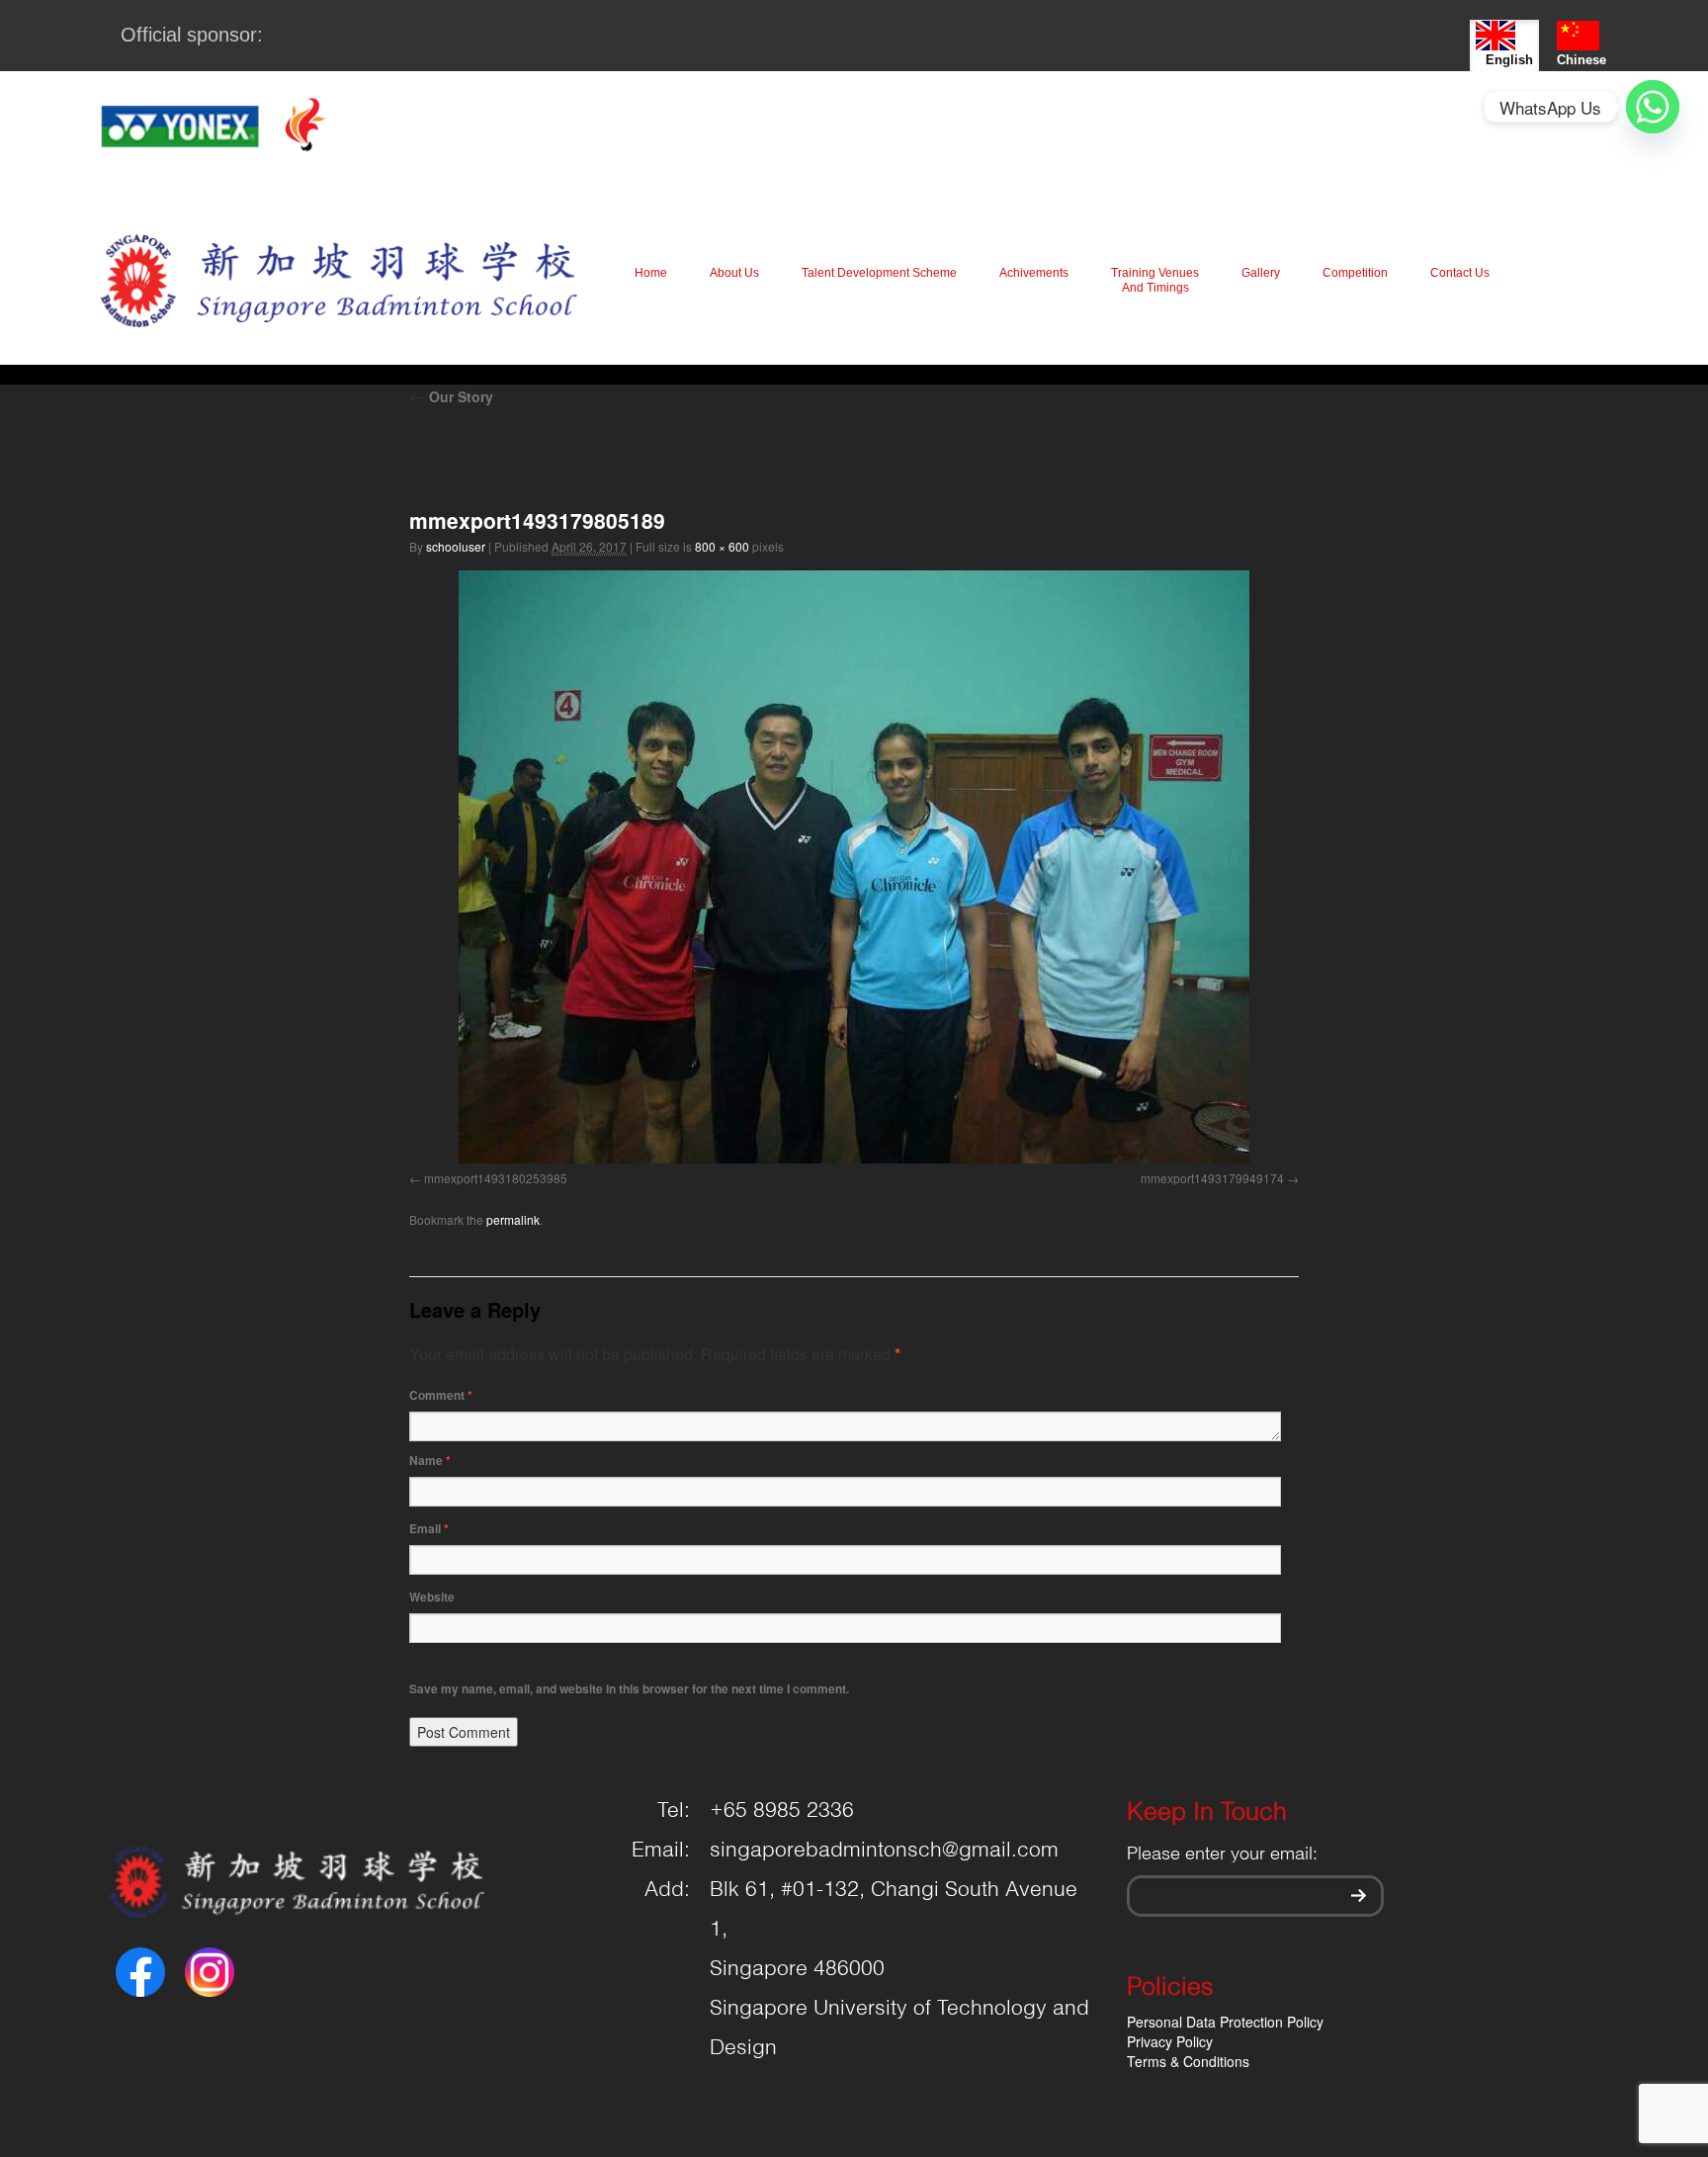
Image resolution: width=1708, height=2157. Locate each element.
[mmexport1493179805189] (854, 867)
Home (651, 273)
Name (430, 1460)
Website (432, 1596)
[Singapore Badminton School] (339, 280)
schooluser (456, 546)
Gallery (1261, 273)
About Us (734, 273)
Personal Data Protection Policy (1225, 2022)
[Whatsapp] (1653, 107)
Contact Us (1460, 273)
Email (429, 1528)
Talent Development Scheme (879, 273)
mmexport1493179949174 (1212, 1178)
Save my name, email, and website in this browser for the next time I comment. (629, 1688)
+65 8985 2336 (782, 1811)
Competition (1355, 273)
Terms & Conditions (1188, 2061)
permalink (513, 1219)
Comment (441, 1395)
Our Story (451, 396)
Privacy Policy (1170, 2041)
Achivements (1034, 273)
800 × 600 (722, 546)
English (1509, 60)
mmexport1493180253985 (496, 1178)
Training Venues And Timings (1155, 280)
